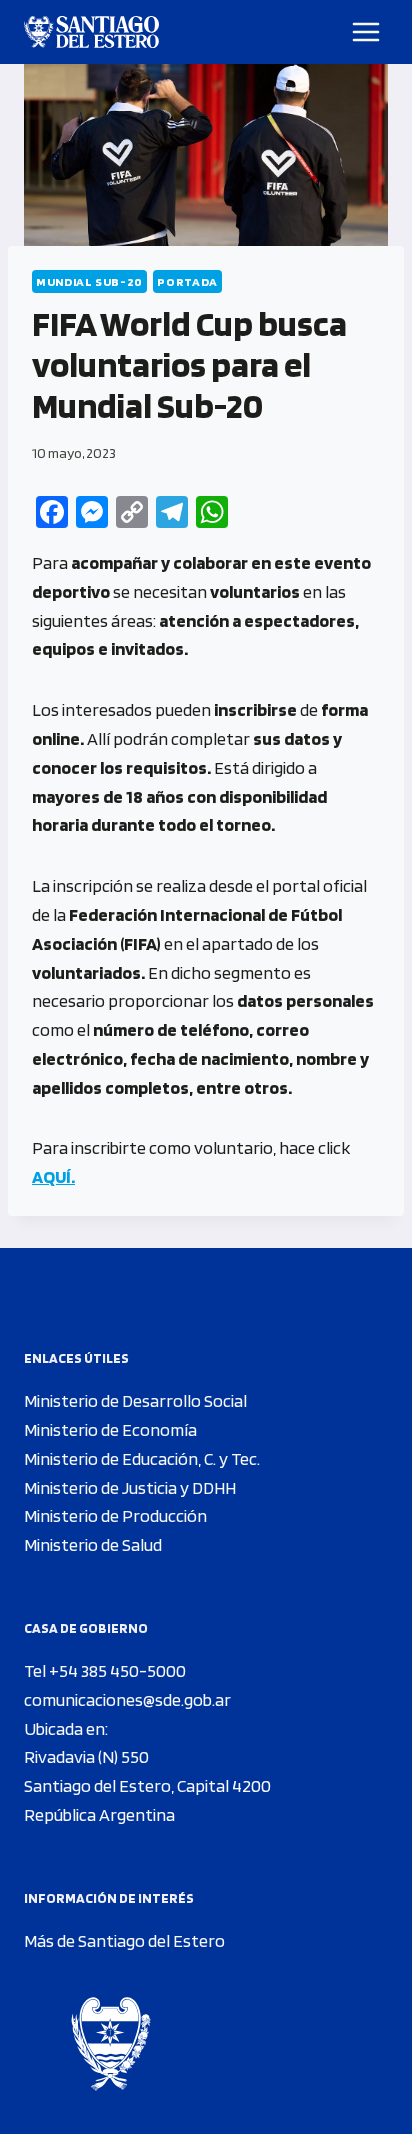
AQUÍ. (53, 1176)
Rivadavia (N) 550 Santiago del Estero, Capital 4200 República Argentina (147, 1785)
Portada (187, 281)
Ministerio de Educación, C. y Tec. (142, 1458)
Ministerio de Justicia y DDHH (130, 1487)
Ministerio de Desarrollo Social (135, 1400)
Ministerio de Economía (110, 1429)
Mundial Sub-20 (89, 281)
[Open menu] (366, 31)
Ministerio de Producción (115, 1515)
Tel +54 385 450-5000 (105, 1670)
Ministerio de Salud (93, 1544)
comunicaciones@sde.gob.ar (127, 1699)
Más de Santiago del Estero (124, 1940)
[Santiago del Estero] (91, 32)
